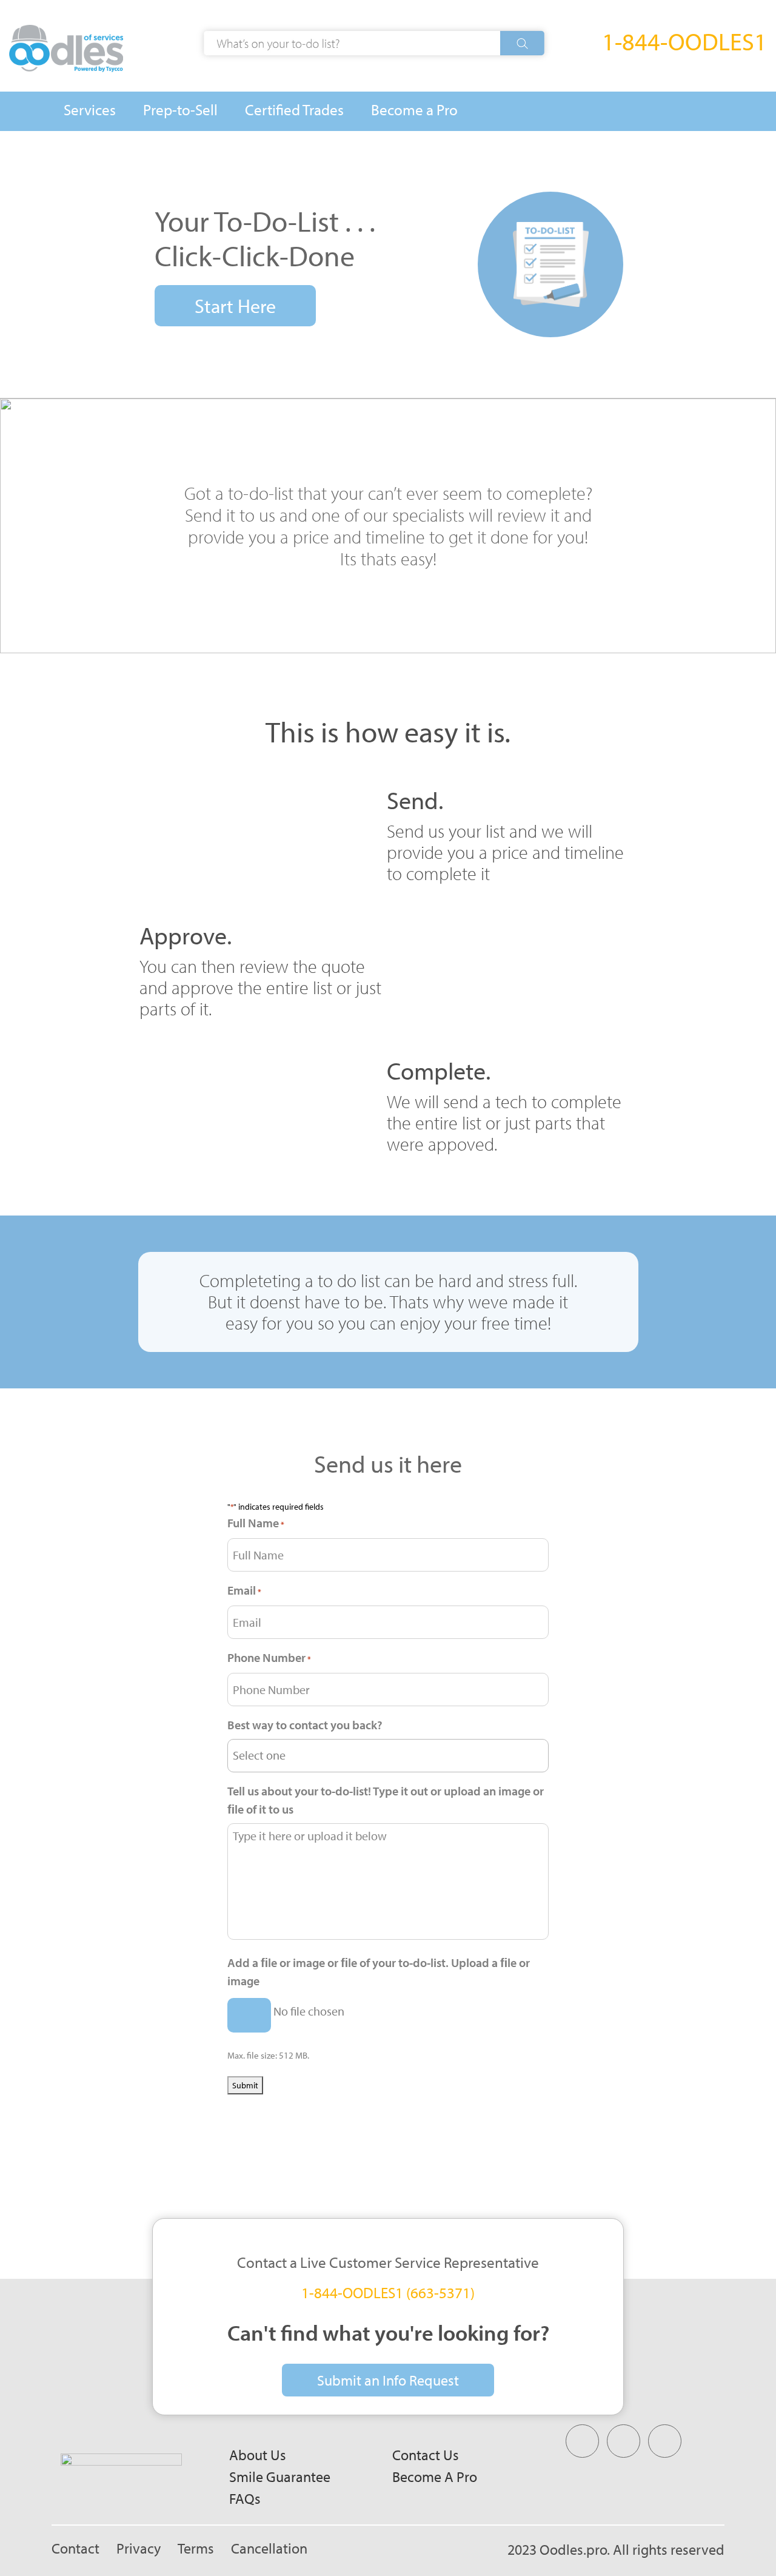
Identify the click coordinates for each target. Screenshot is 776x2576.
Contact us (426, 2455)
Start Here (235, 306)
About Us (258, 2455)
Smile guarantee (280, 2477)
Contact (75, 2548)
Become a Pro (435, 2477)
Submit (245, 2085)
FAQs (245, 2498)
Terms (196, 2548)
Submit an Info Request (388, 2380)
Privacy (139, 2548)
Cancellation (269, 2548)
